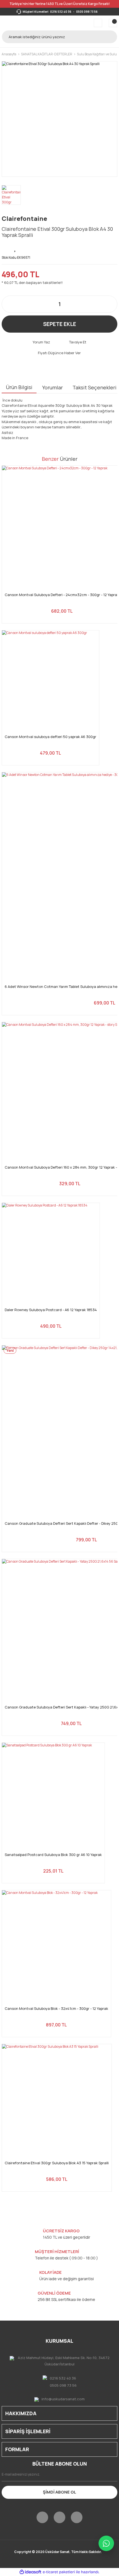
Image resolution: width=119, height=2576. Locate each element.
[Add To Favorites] (15, 248)
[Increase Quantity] (110, 304)
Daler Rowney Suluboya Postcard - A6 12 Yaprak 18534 (51, 1310)
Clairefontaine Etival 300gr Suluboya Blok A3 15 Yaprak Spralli (57, 2163)
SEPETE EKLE (60, 324)
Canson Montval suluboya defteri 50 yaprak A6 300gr (51, 737)
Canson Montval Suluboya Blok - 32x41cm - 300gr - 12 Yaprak (56, 2009)
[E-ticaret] (59, 2572)
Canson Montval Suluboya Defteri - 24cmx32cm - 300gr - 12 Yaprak (62, 595)
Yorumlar (52, 387)
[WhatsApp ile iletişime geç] (106, 2543)
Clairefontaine (24, 219)
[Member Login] (98, 23)
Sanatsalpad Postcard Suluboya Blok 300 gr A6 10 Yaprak (53, 1855)
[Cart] (113, 23)
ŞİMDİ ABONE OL (59, 2492)
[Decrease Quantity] (9, 304)
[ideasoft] (30, 2572)
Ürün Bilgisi (19, 387)
